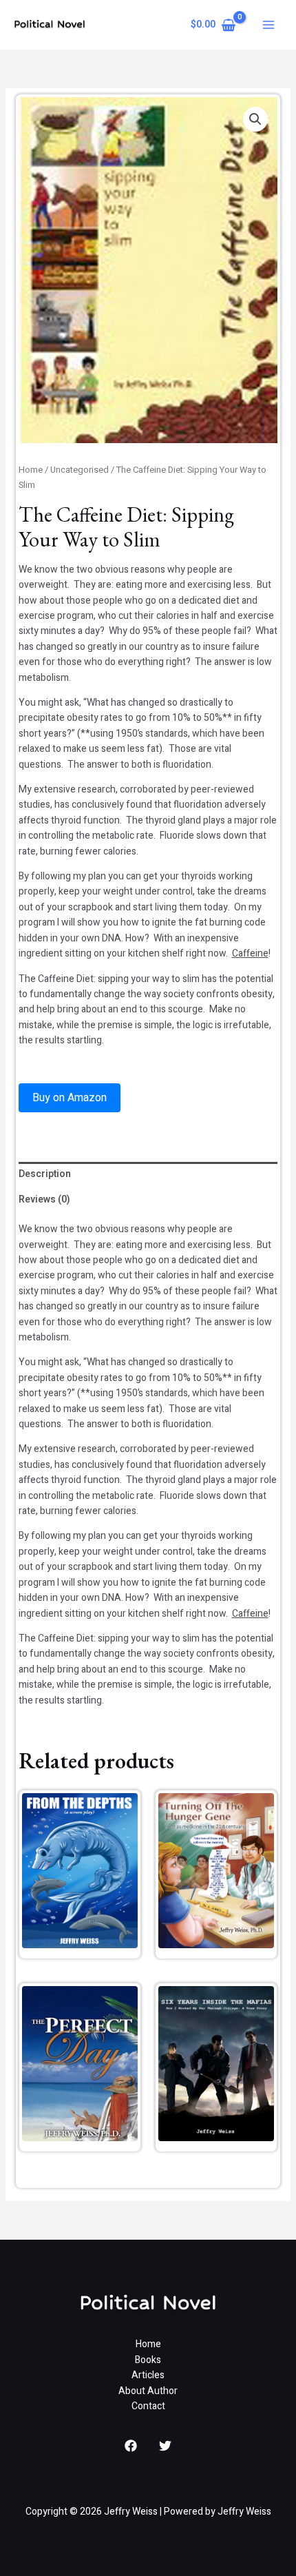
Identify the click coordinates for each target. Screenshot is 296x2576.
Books (148, 2360)
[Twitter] (165, 2446)
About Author (148, 2391)
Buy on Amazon (70, 1098)
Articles (148, 2375)
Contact (148, 2406)
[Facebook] (131, 2446)
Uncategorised (80, 470)
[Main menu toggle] (268, 25)
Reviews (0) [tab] (44, 1199)
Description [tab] (45, 1174)
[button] (255, 119)
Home (31, 470)
